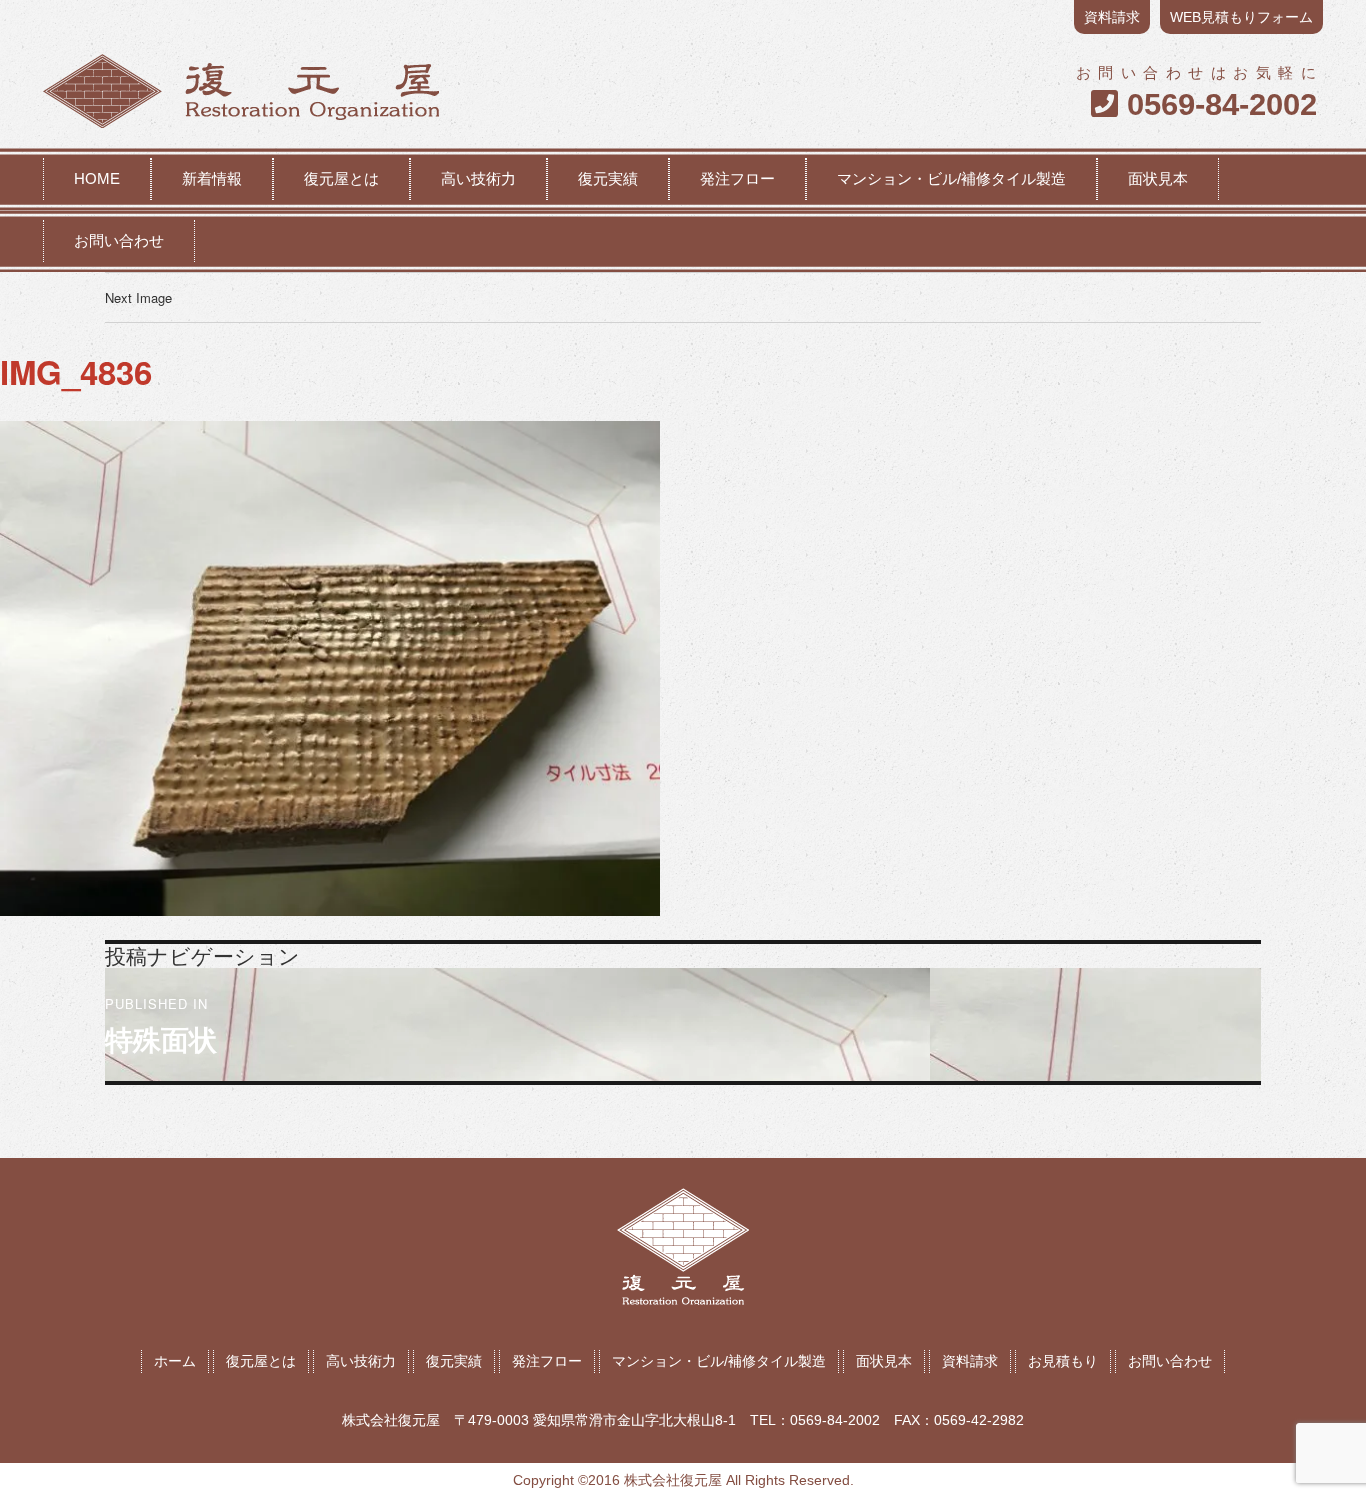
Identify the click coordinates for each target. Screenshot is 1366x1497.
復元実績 (608, 178)
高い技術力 (478, 178)
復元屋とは (341, 178)
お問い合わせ (119, 240)
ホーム (175, 1361)
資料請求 (1112, 17)
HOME (97, 178)
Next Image (138, 297)
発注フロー (737, 178)
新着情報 (212, 178)
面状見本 (1158, 178)
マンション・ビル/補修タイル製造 (951, 178)
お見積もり (1063, 1361)
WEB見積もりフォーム (1241, 17)
